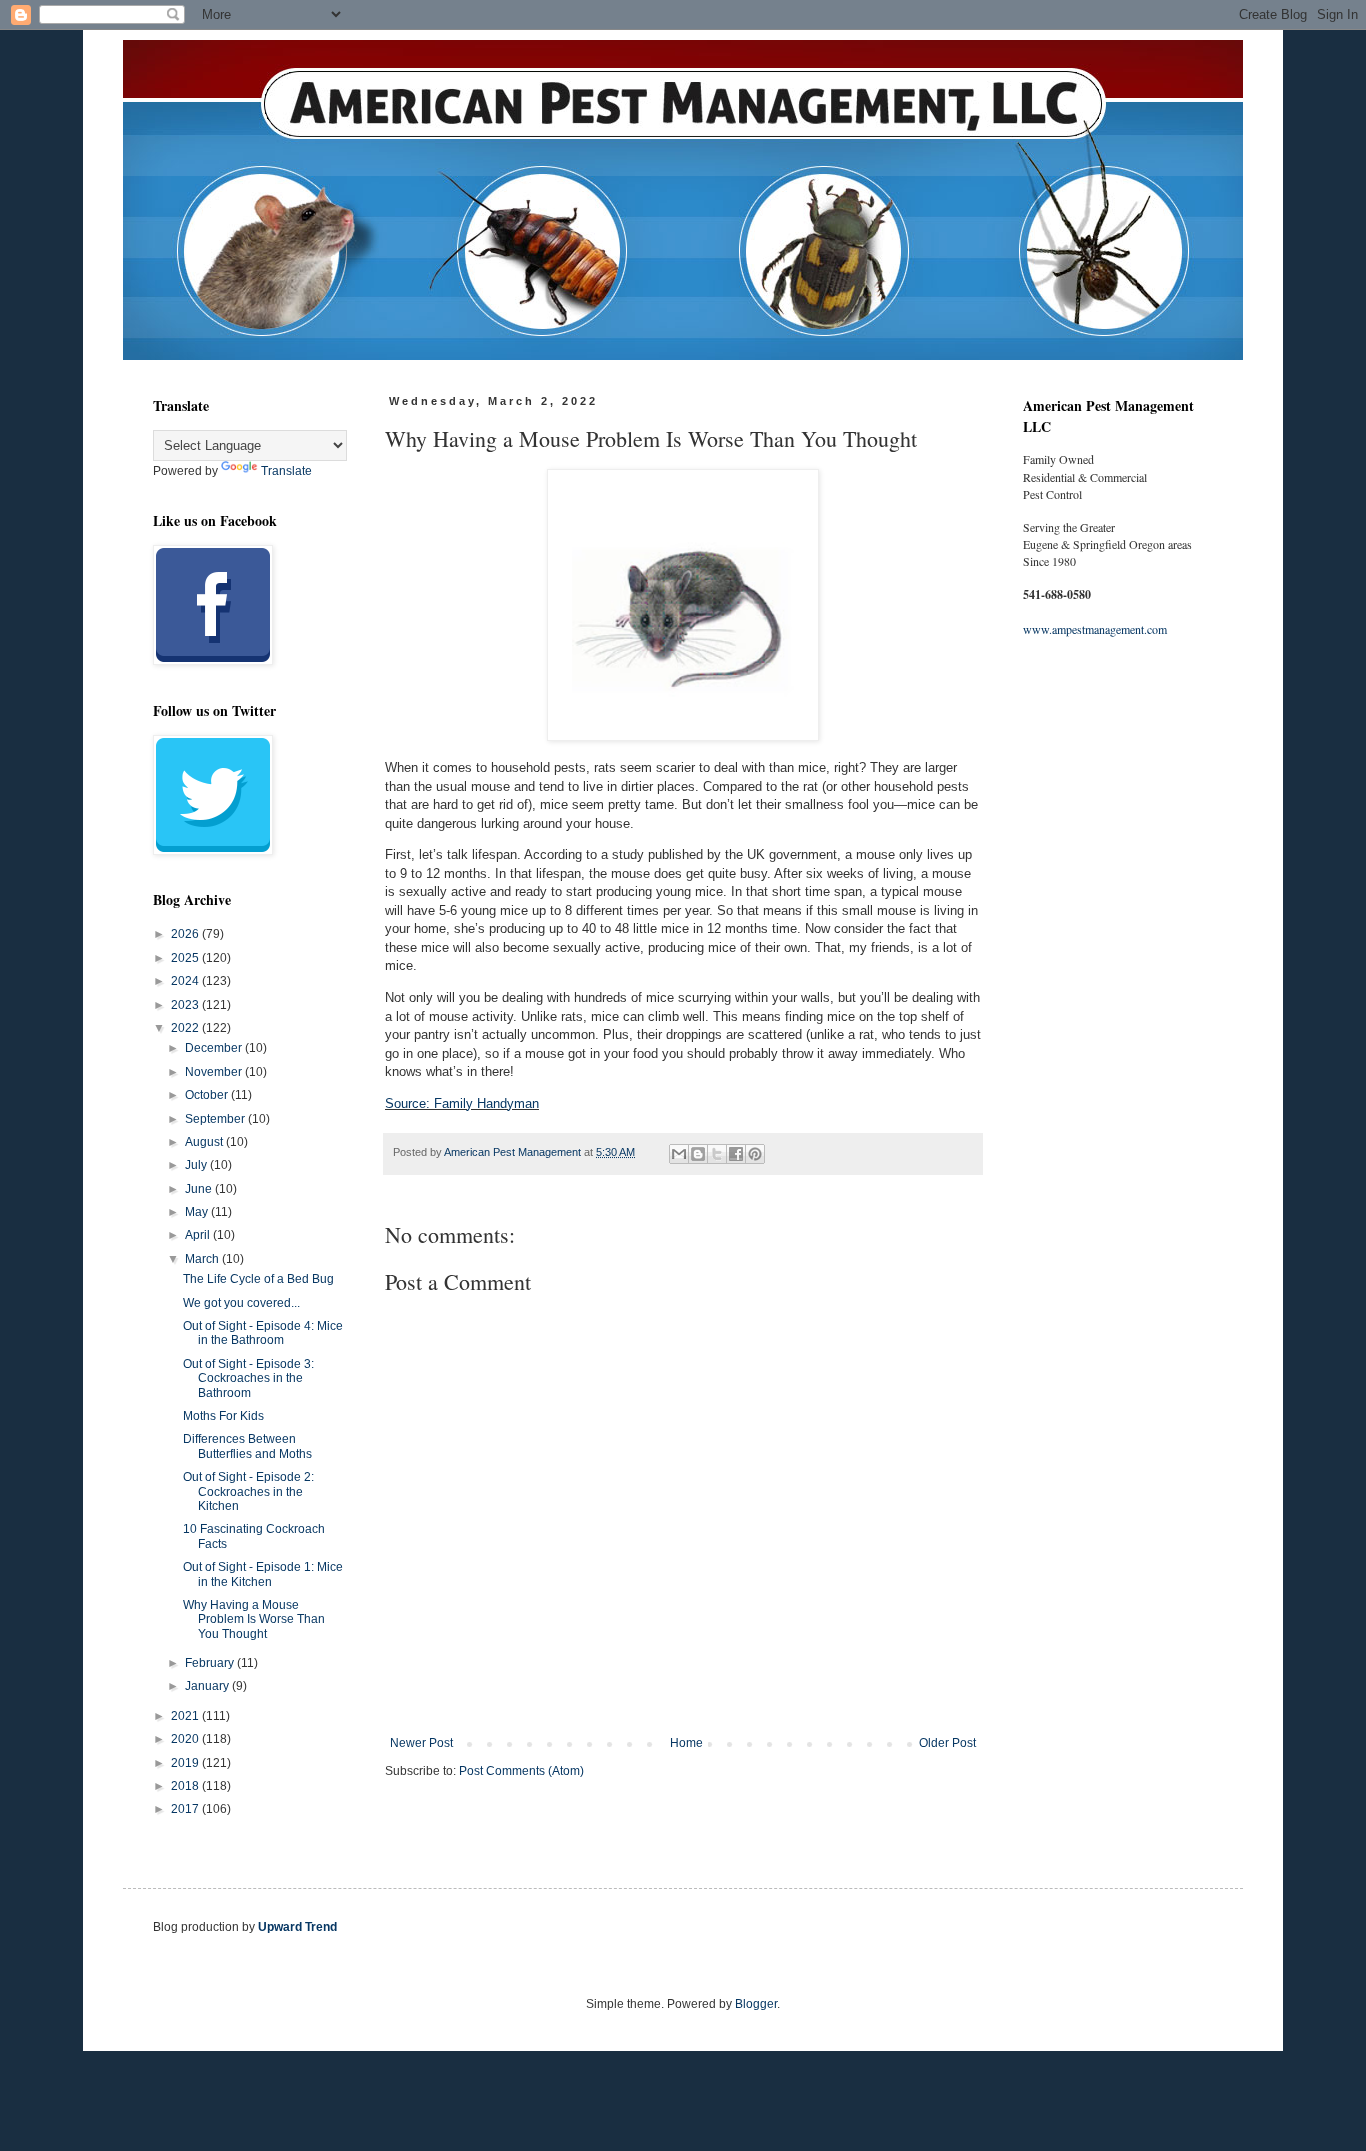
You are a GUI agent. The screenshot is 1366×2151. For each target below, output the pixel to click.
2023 (186, 1005)
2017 (186, 1809)
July (197, 1165)
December (215, 1048)
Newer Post (421, 1743)
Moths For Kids (223, 1416)
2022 (186, 1028)
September (216, 1119)
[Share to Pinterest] (755, 1154)
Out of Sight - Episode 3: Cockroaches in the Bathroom (248, 1378)
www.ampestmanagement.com (1095, 629)
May (198, 1212)
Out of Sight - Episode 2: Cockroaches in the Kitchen (248, 1491)
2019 (186, 1763)
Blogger (756, 2004)
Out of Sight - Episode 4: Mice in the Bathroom (263, 1333)
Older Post (947, 1743)
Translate (286, 471)
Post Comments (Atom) (521, 1771)
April (199, 1235)
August (205, 1142)
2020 (186, 1739)
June (200, 1189)
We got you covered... (241, 1303)
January (208, 1686)
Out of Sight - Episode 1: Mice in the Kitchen (263, 1574)
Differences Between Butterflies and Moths (247, 1446)
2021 (186, 1716)
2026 (186, 934)
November (215, 1072)
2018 (186, 1786)
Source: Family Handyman (462, 1103)
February (211, 1663)
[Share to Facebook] (736, 1154)
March (203, 1259)
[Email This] (679, 1154)
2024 (186, 981)
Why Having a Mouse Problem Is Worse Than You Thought (254, 1619)
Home (686, 1743)
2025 (186, 958)
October (208, 1095)
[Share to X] (717, 1154)
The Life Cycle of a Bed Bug (258, 1279)
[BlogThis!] (698, 1154)
